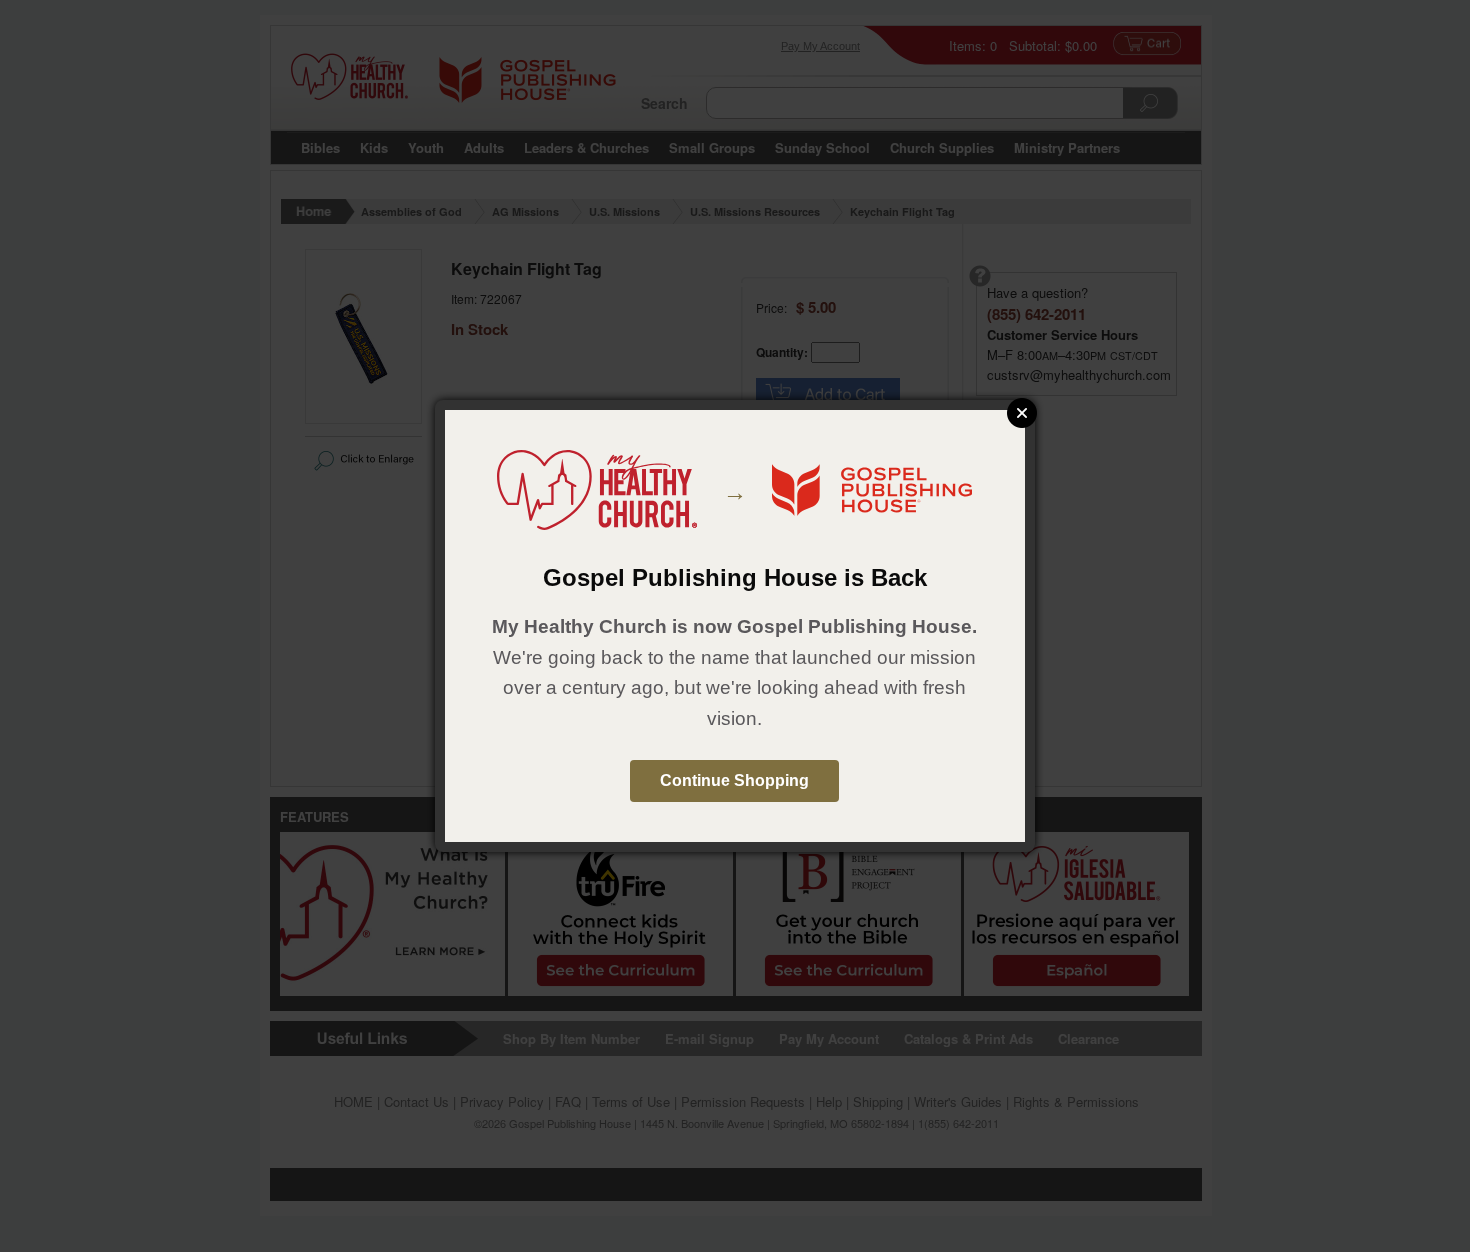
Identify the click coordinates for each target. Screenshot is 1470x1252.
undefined (1022, 413)
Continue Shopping (734, 780)
